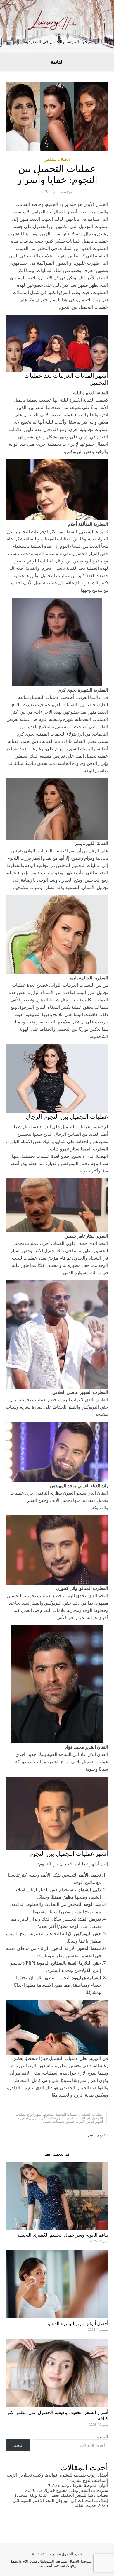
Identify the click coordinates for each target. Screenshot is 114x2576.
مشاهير (50, 159)
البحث (102, 2437)
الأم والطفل (19, 2561)
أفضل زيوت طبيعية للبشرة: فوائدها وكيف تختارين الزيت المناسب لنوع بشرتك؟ (57, 2477)
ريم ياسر (95, 2135)
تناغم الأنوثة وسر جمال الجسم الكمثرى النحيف (63, 2235)
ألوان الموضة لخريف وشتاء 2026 (77, 2485)
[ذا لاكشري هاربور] (57, 22)
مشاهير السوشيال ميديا (48, 2561)
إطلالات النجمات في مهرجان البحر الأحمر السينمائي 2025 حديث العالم (61, 2503)
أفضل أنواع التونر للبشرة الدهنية (77, 2324)
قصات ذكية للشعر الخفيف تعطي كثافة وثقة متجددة (61, 2495)
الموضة (87, 2561)
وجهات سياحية (65, 2565)
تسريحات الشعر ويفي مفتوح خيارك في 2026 (67, 2490)
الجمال (64, 159)
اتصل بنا (46, 2565)
